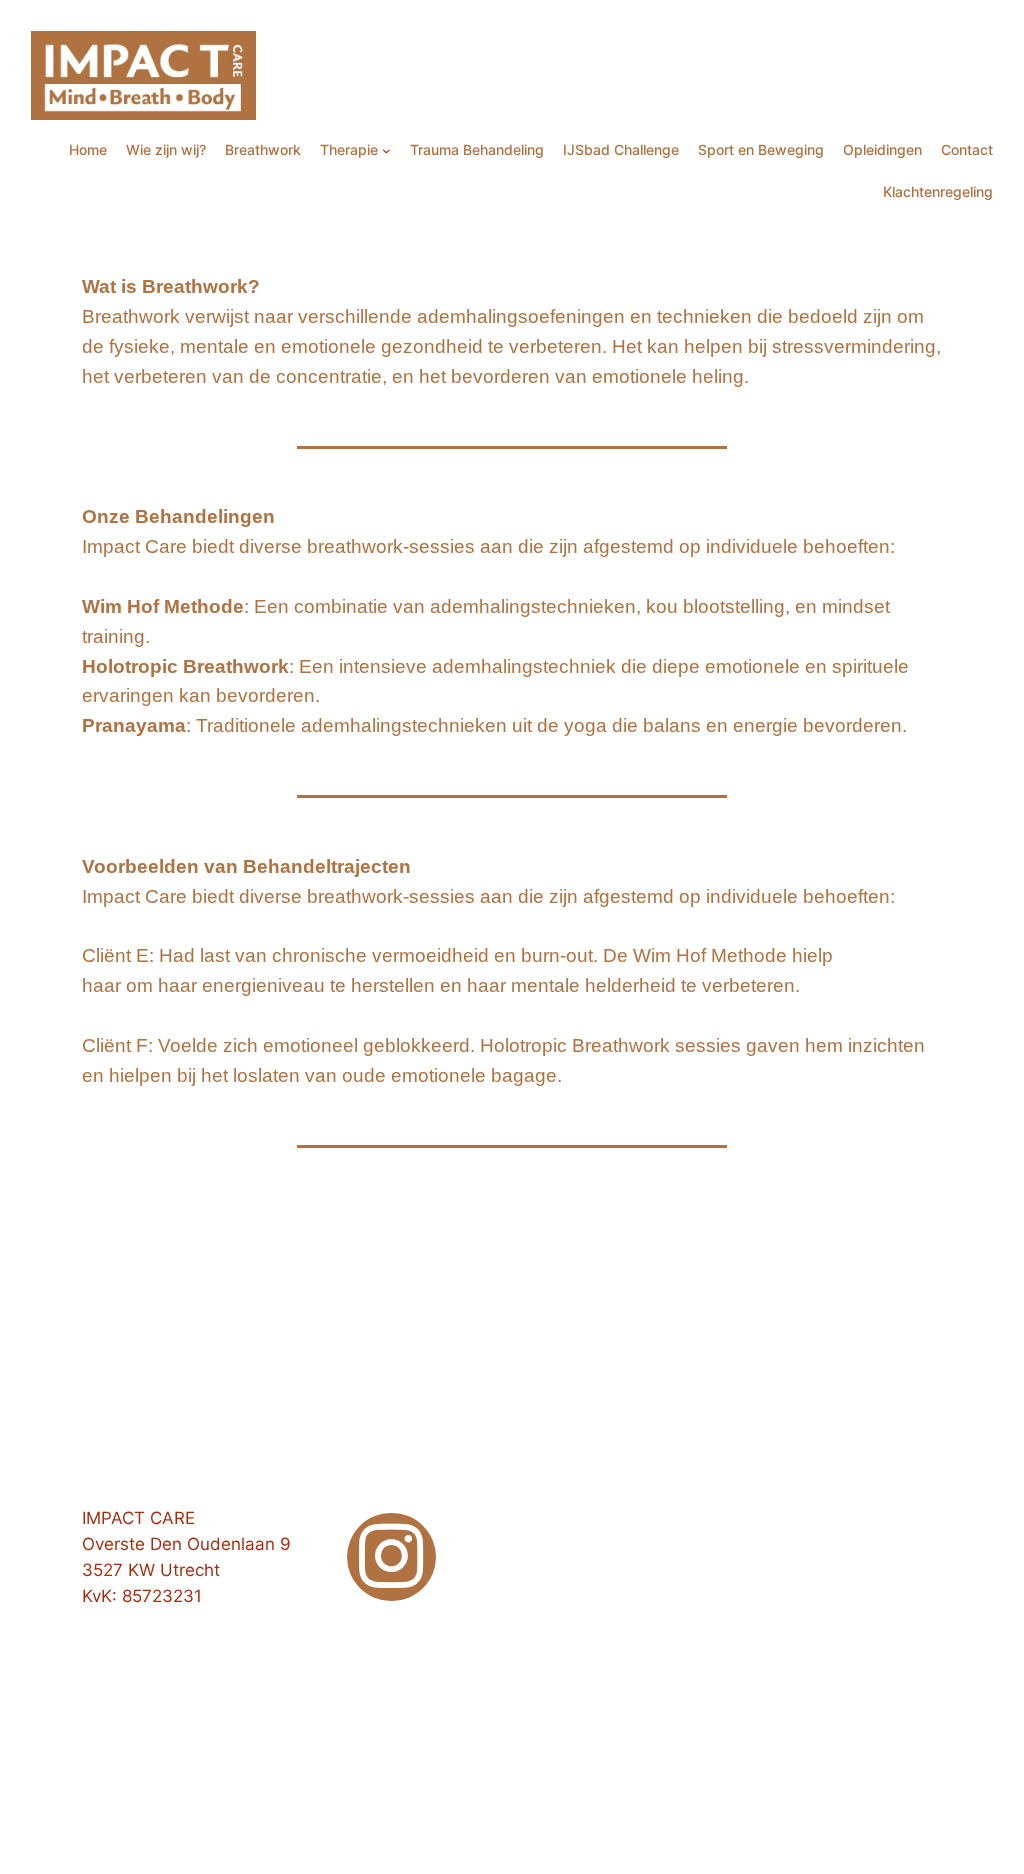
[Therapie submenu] (386, 150)
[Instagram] (391, 1557)
